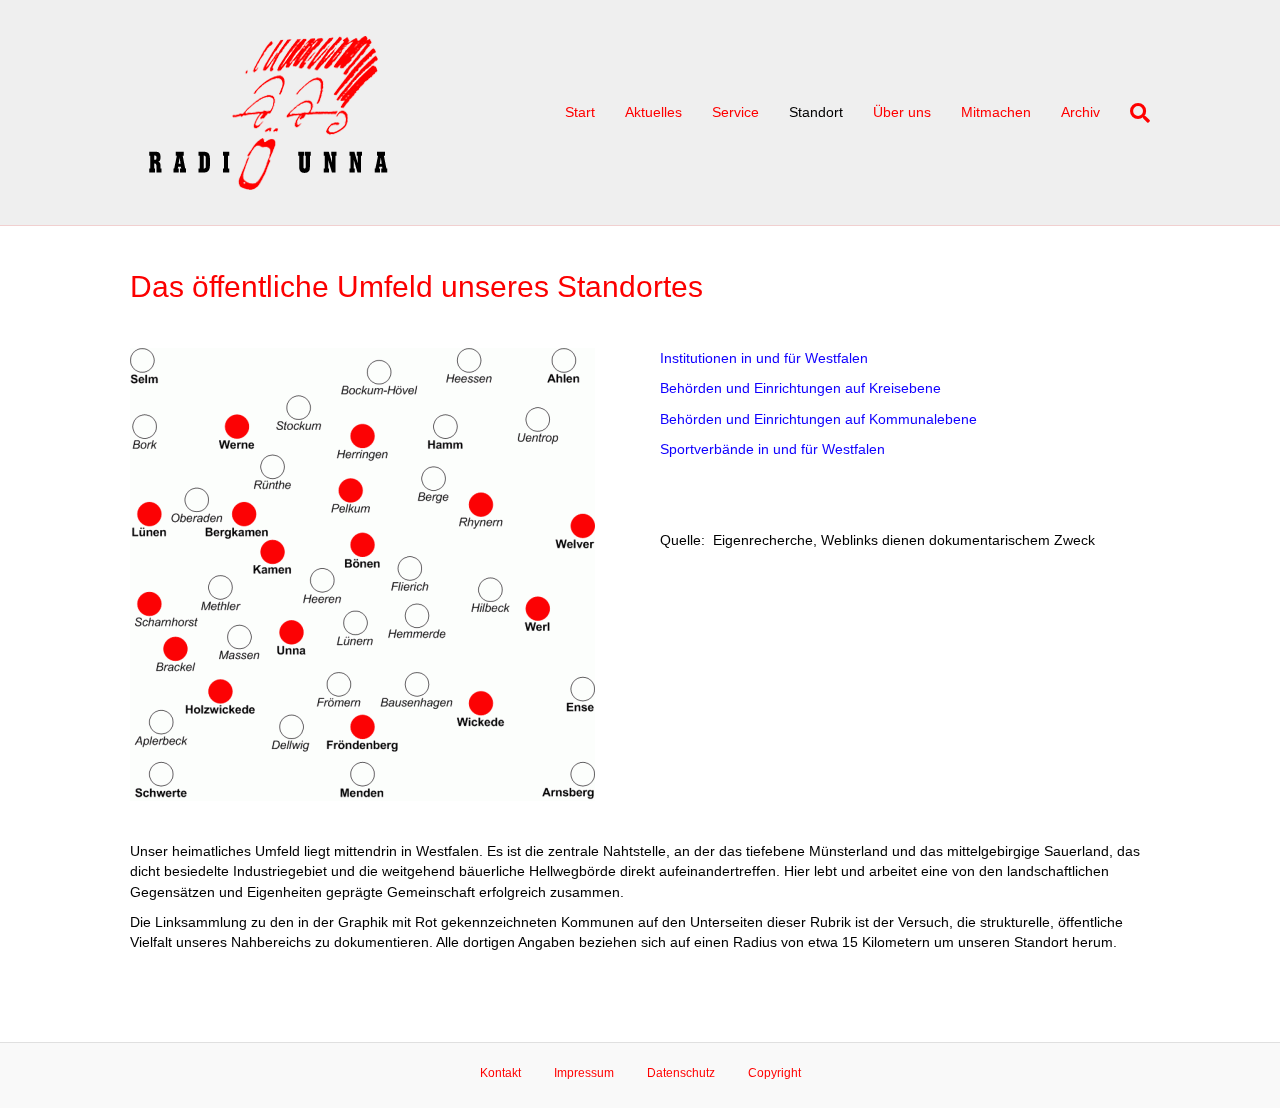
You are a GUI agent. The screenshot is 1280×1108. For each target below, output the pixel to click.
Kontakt (500, 1073)
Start (580, 112)
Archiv (1080, 112)
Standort (816, 112)
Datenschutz (681, 1073)
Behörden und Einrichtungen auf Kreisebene (800, 388)
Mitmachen (996, 112)
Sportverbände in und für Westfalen (772, 449)
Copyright (774, 1073)
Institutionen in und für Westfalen (764, 358)
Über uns (902, 112)
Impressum (584, 1073)
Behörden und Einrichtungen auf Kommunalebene (818, 419)
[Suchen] (1132, 113)
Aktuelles (653, 112)
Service (735, 112)
